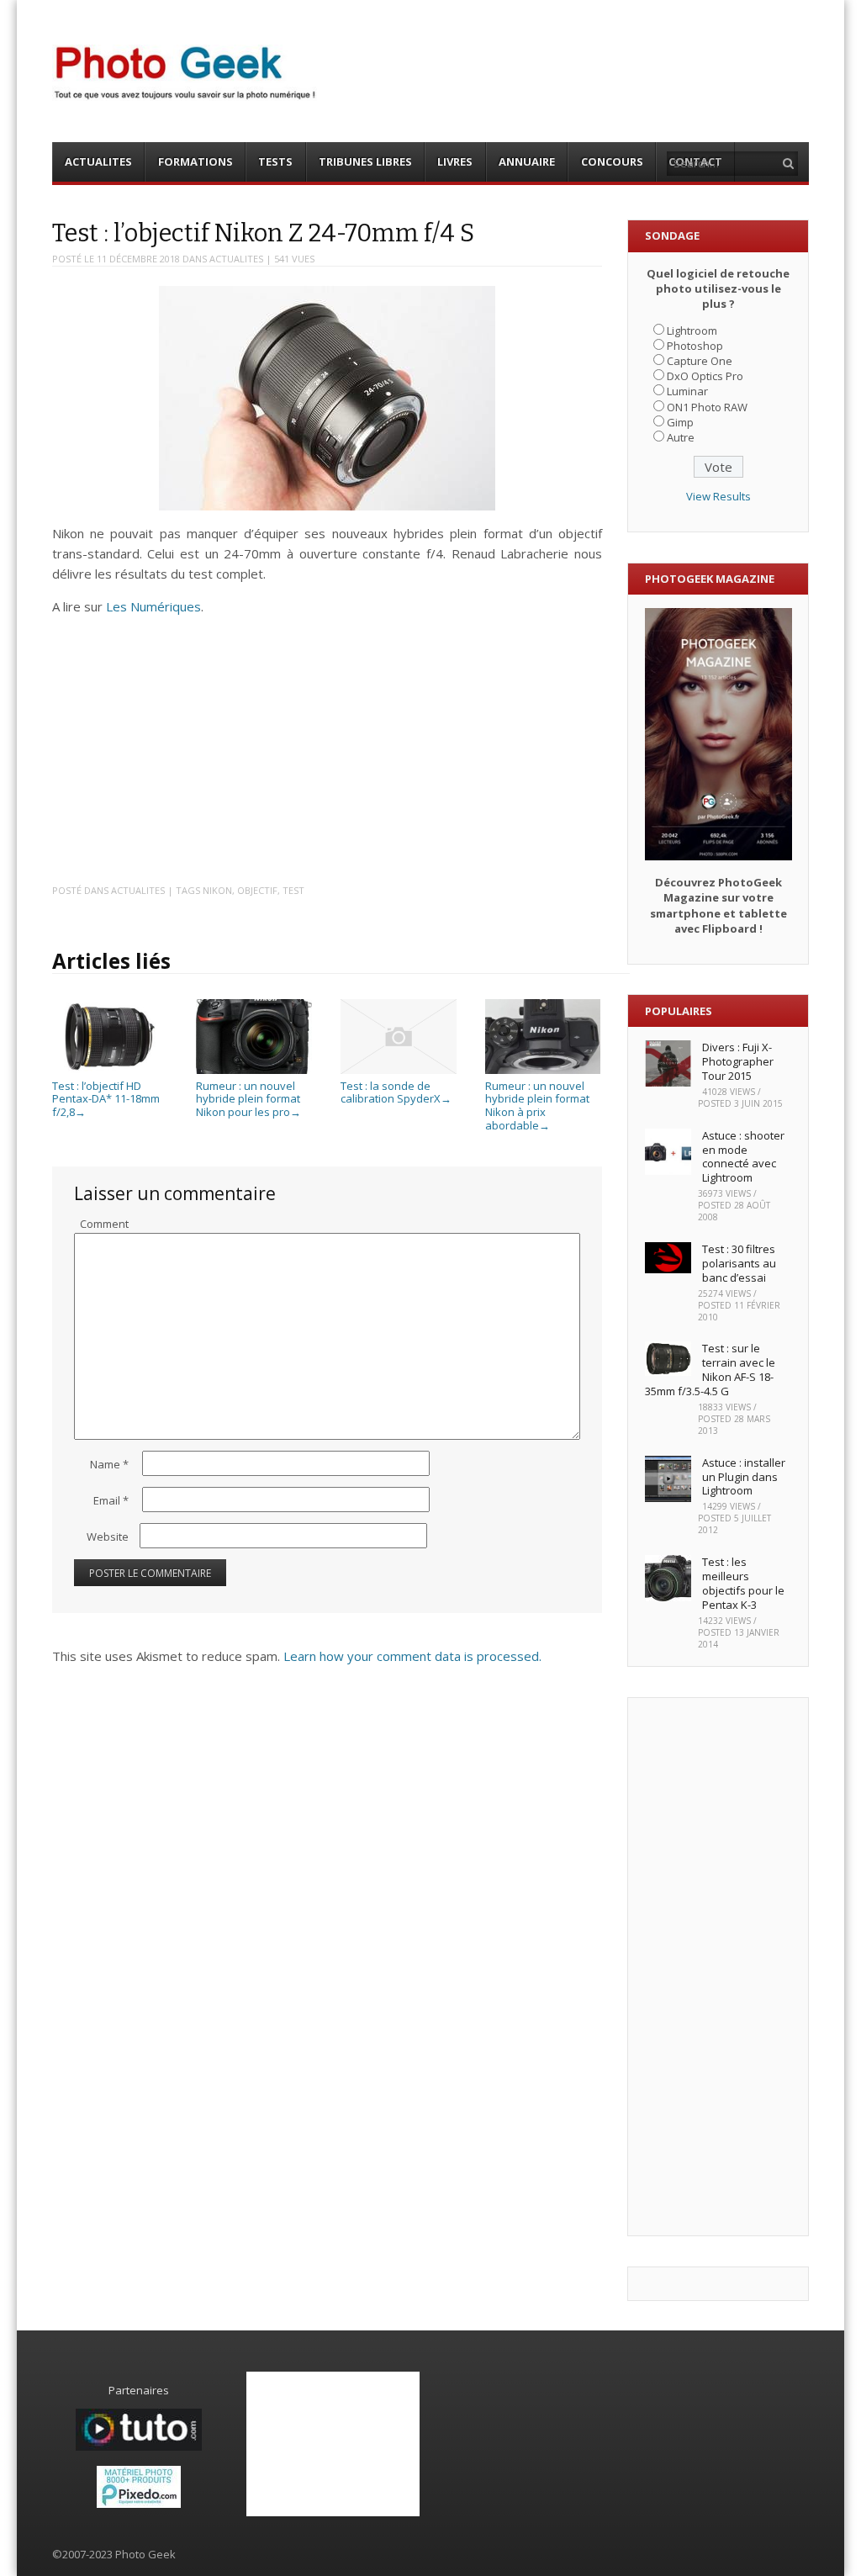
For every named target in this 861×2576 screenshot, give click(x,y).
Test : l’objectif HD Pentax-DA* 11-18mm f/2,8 (106, 1099)
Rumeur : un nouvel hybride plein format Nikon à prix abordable (537, 1105)
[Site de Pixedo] (139, 2504)
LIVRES (455, 161)
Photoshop (695, 346)
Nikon (217, 890)
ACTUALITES (98, 161)
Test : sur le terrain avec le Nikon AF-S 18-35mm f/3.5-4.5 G (710, 1370)
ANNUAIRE (527, 161)
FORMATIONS (195, 161)
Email (111, 1500)
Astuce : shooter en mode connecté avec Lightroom (743, 1157)
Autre (681, 437)
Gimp (680, 422)
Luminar (687, 391)
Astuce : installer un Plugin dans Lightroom (744, 1477)
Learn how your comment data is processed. (412, 1656)
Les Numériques (153, 606)
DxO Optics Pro (705, 376)
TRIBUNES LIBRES (365, 161)
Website (108, 1537)
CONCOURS (612, 161)
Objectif (257, 890)
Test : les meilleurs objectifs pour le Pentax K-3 (743, 1583)
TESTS (275, 161)
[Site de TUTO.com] (139, 2446)
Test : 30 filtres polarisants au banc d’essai (739, 1263)
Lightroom (692, 331)
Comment (104, 1224)
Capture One (700, 361)
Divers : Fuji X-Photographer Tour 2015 (738, 1061)
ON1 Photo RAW (707, 407)
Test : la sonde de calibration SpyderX (396, 1092)
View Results (718, 496)
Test (293, 890)
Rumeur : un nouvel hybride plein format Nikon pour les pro (248, 1099)
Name (109, 1464)
